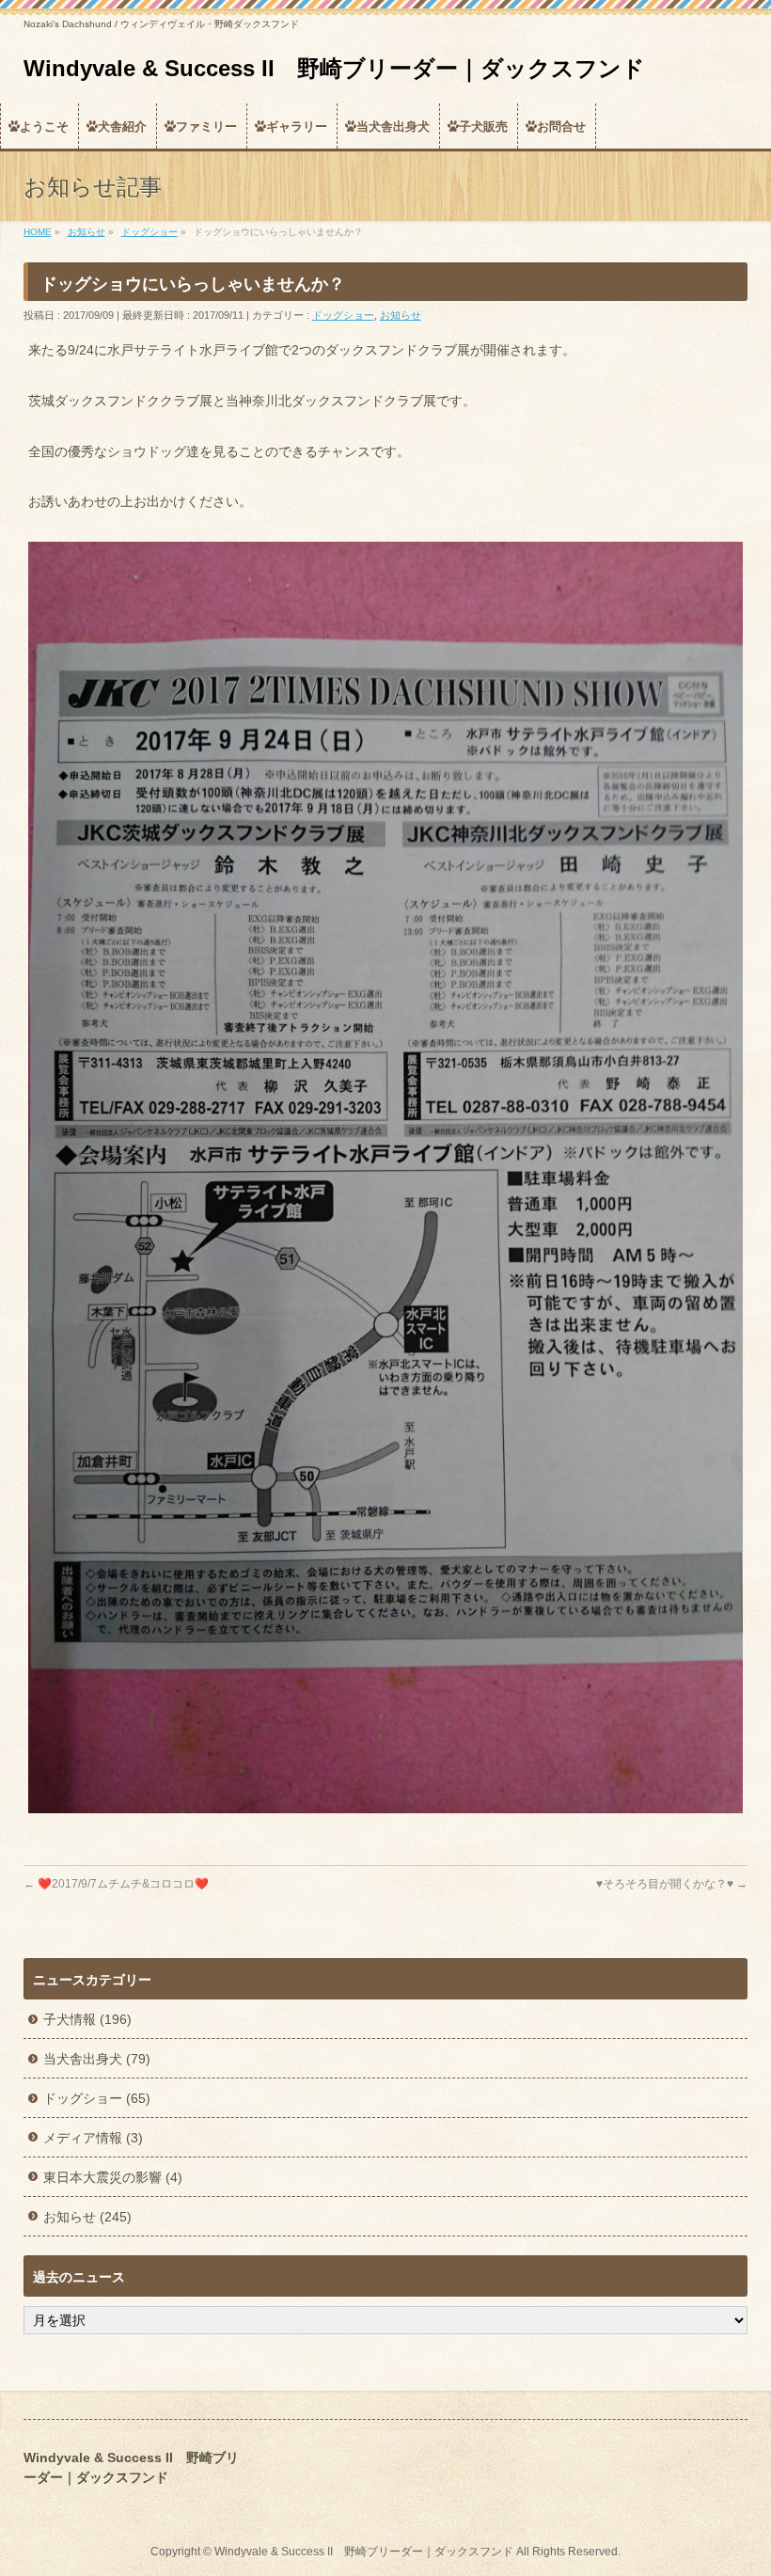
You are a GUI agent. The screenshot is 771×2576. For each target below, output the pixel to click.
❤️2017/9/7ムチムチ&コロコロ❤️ (116, 1884)
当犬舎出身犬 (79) (97, 2059)
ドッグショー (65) (97, 2098)
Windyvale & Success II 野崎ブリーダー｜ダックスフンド (334, 68)
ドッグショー (343, 315)
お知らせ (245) (87, 2217)
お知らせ (401, 315)
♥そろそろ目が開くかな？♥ (672, 1884)
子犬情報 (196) (87, 2019)
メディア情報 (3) (93, 2138)
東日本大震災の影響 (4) (113, 2177)
